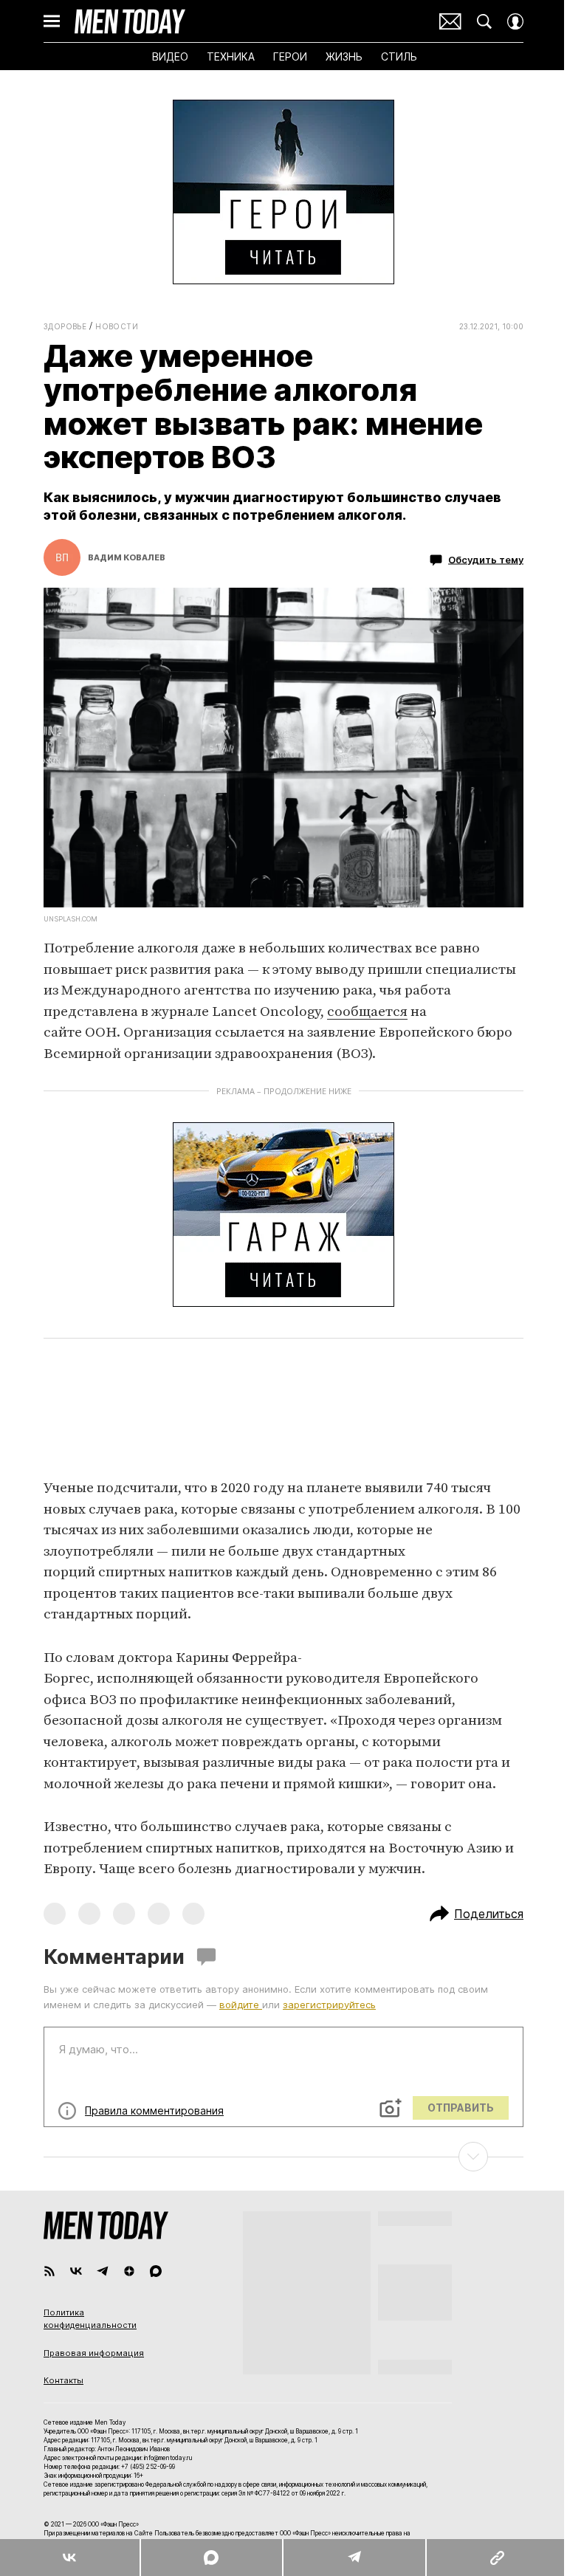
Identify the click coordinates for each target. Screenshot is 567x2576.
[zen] (129, 2271)
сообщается (367, 1012)
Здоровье (65, 326)
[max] (156, 2271)
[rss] (49, 2271)
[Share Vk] (70, 2558)
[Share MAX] (211, 2558)
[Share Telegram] (354, 2558)
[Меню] (52, 21)
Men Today (130, 21)
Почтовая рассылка (450, 21)
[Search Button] (484, 21)
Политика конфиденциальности (90, 2319)
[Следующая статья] (283, 2157)
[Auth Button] (515, 21)
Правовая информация (94, 2353)
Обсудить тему (486, 559)
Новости (117, 326)
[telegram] (103, 2271)
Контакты (63, 2380)
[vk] (76, 2271)
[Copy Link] (496, 2558)
